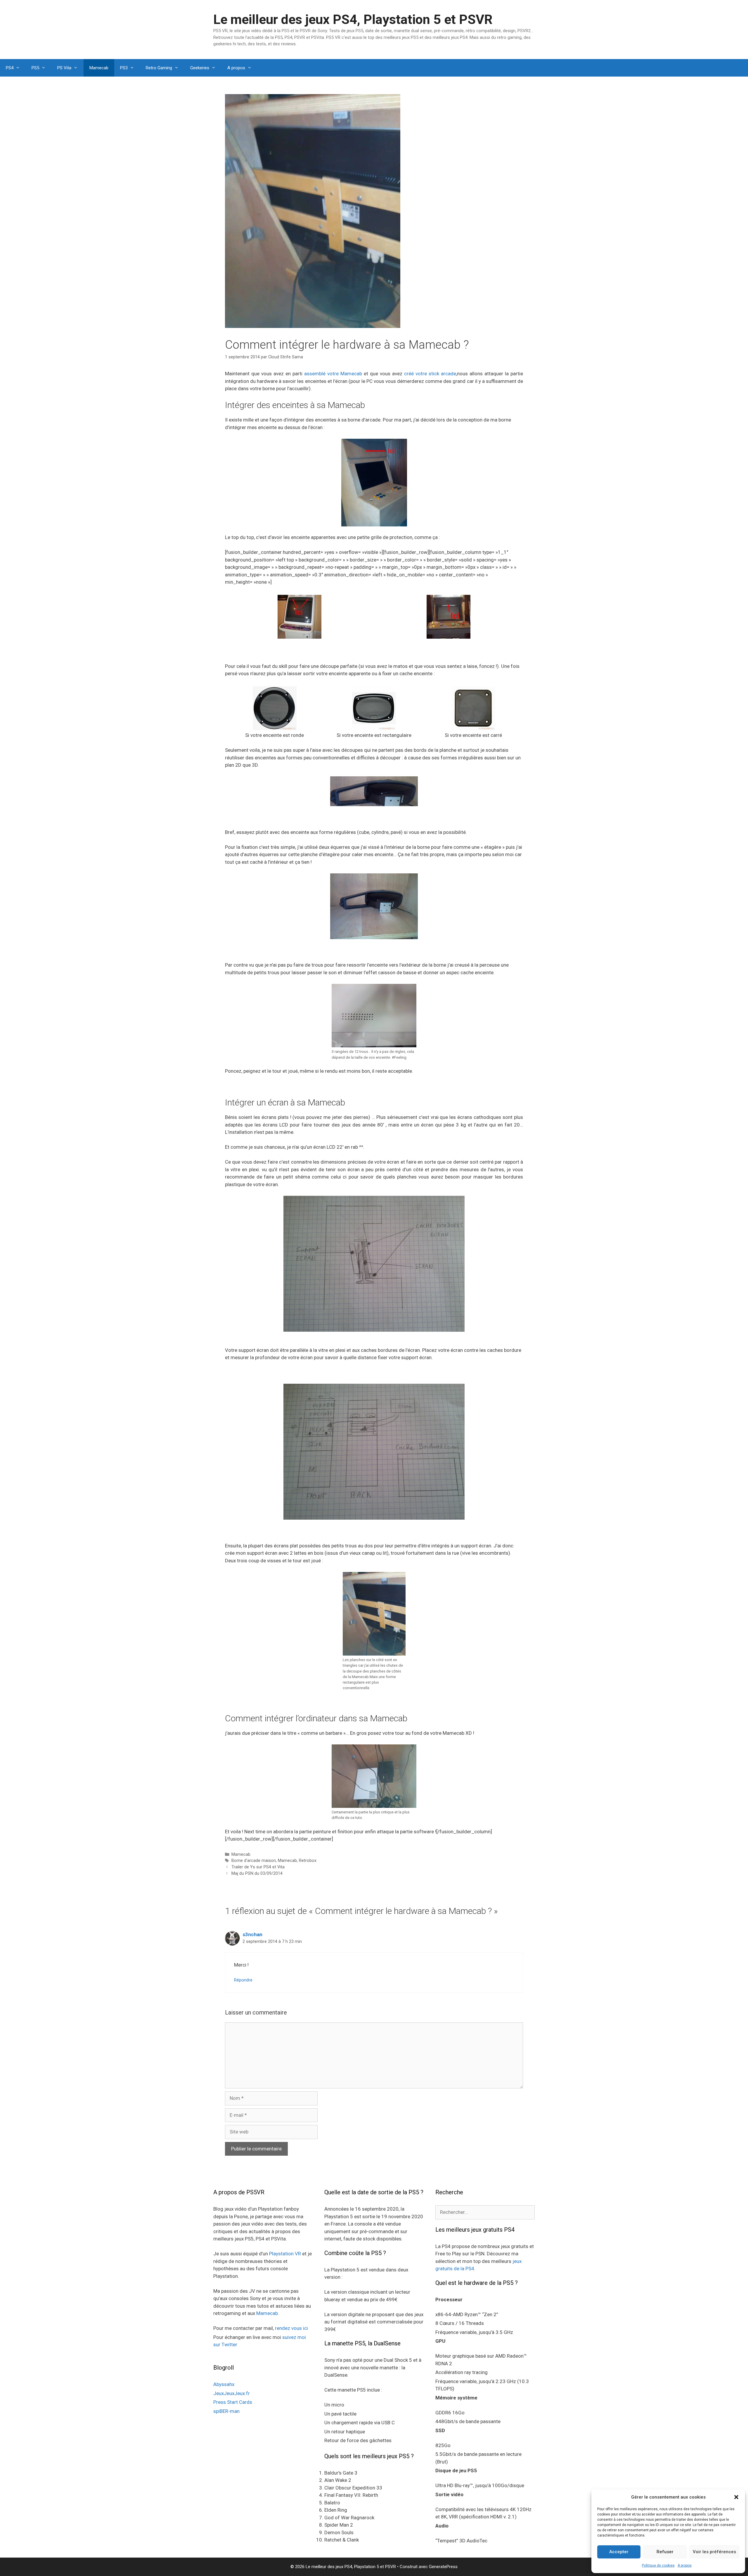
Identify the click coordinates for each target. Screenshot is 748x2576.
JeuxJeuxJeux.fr (232, 2393)
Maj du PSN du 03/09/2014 (257, 1873)
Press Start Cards (233, 2402)
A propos (685, 2565)
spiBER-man (226, 2411)
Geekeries (200, 68)
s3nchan (252, 1934)
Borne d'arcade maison (254, 1861)
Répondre (243, 1980)
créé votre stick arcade (430, 374)
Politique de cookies (658, 2565)
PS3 (124, 68)
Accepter (619, 2552)
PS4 (10, 68)
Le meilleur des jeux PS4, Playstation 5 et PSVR (353, 19)
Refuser (665, 2552)
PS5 (35, 68)
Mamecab (99, 68)
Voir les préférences (714, 2552)
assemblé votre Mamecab (333, 374)
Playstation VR (285, 2254)
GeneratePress (443, 2567)
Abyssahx (224, 2384)
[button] (736, 2497)
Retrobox (308, 1861)
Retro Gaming (159, 68)
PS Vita (64, 68)
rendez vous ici (291, 2328)
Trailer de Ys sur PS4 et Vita (258, 1867)
